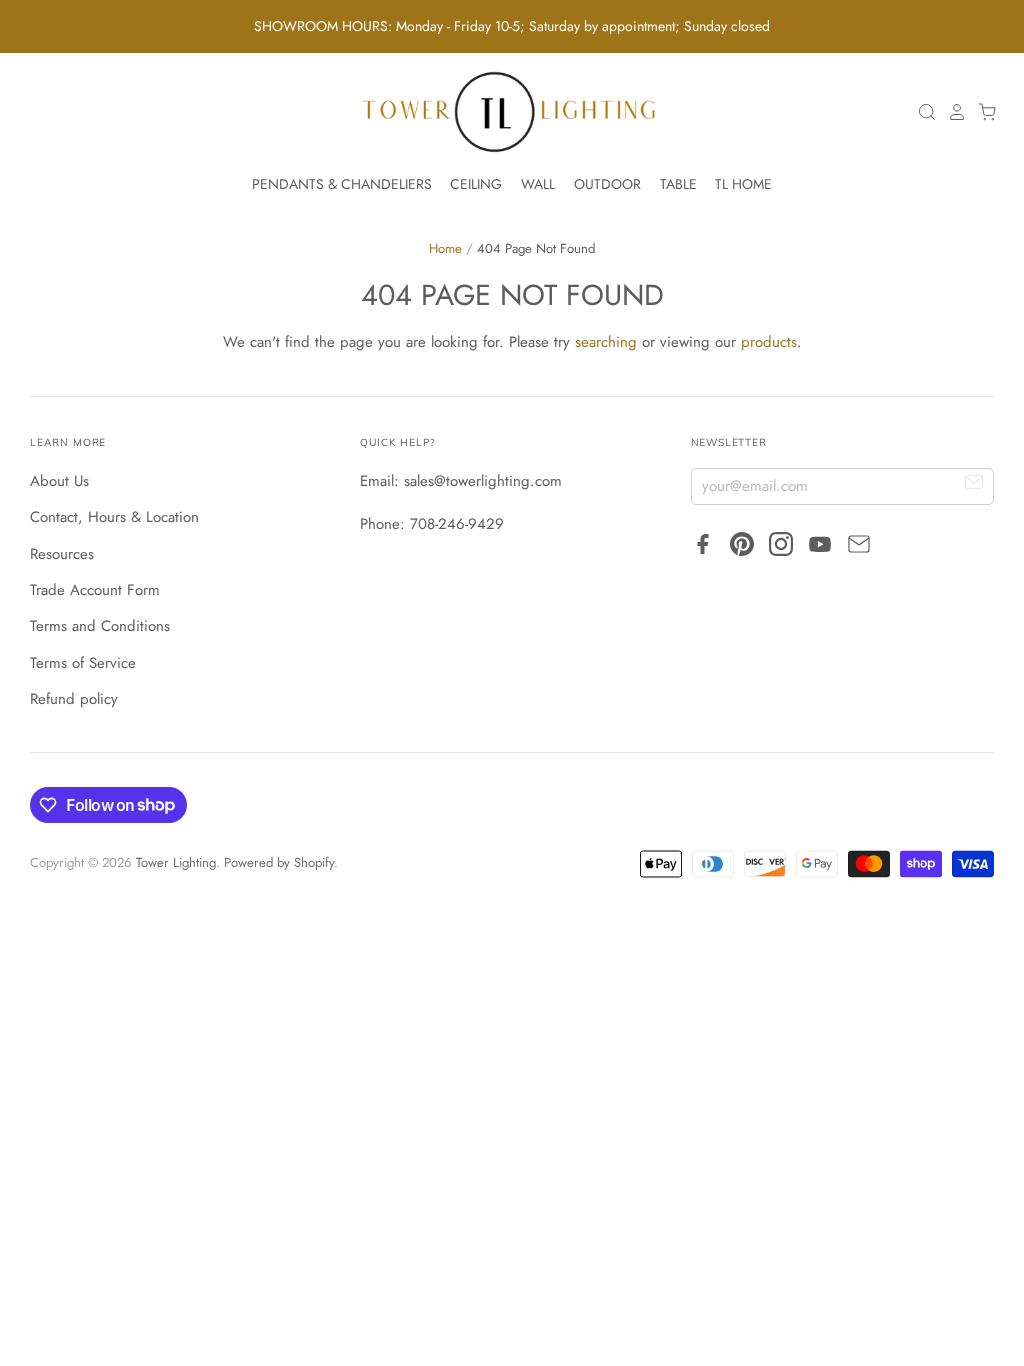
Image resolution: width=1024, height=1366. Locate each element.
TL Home (743, 184)
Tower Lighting (176, 862)
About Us (59, 481)
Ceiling (476, 184)
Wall (538, 184)
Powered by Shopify (279, 862)
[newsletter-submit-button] (974, 485)
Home (445, 248)
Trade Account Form (95, 590)
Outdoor (607, 184)
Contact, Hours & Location (114, 517)
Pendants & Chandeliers (342, 184)
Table (678, 184)
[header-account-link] (952, 112)
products (769, 342)
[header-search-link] (922, 112)
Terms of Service (83, 663)
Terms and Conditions (100, 626)
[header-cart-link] (982, 112)
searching (606, 342)
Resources (62, 554)
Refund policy (74, 699)
